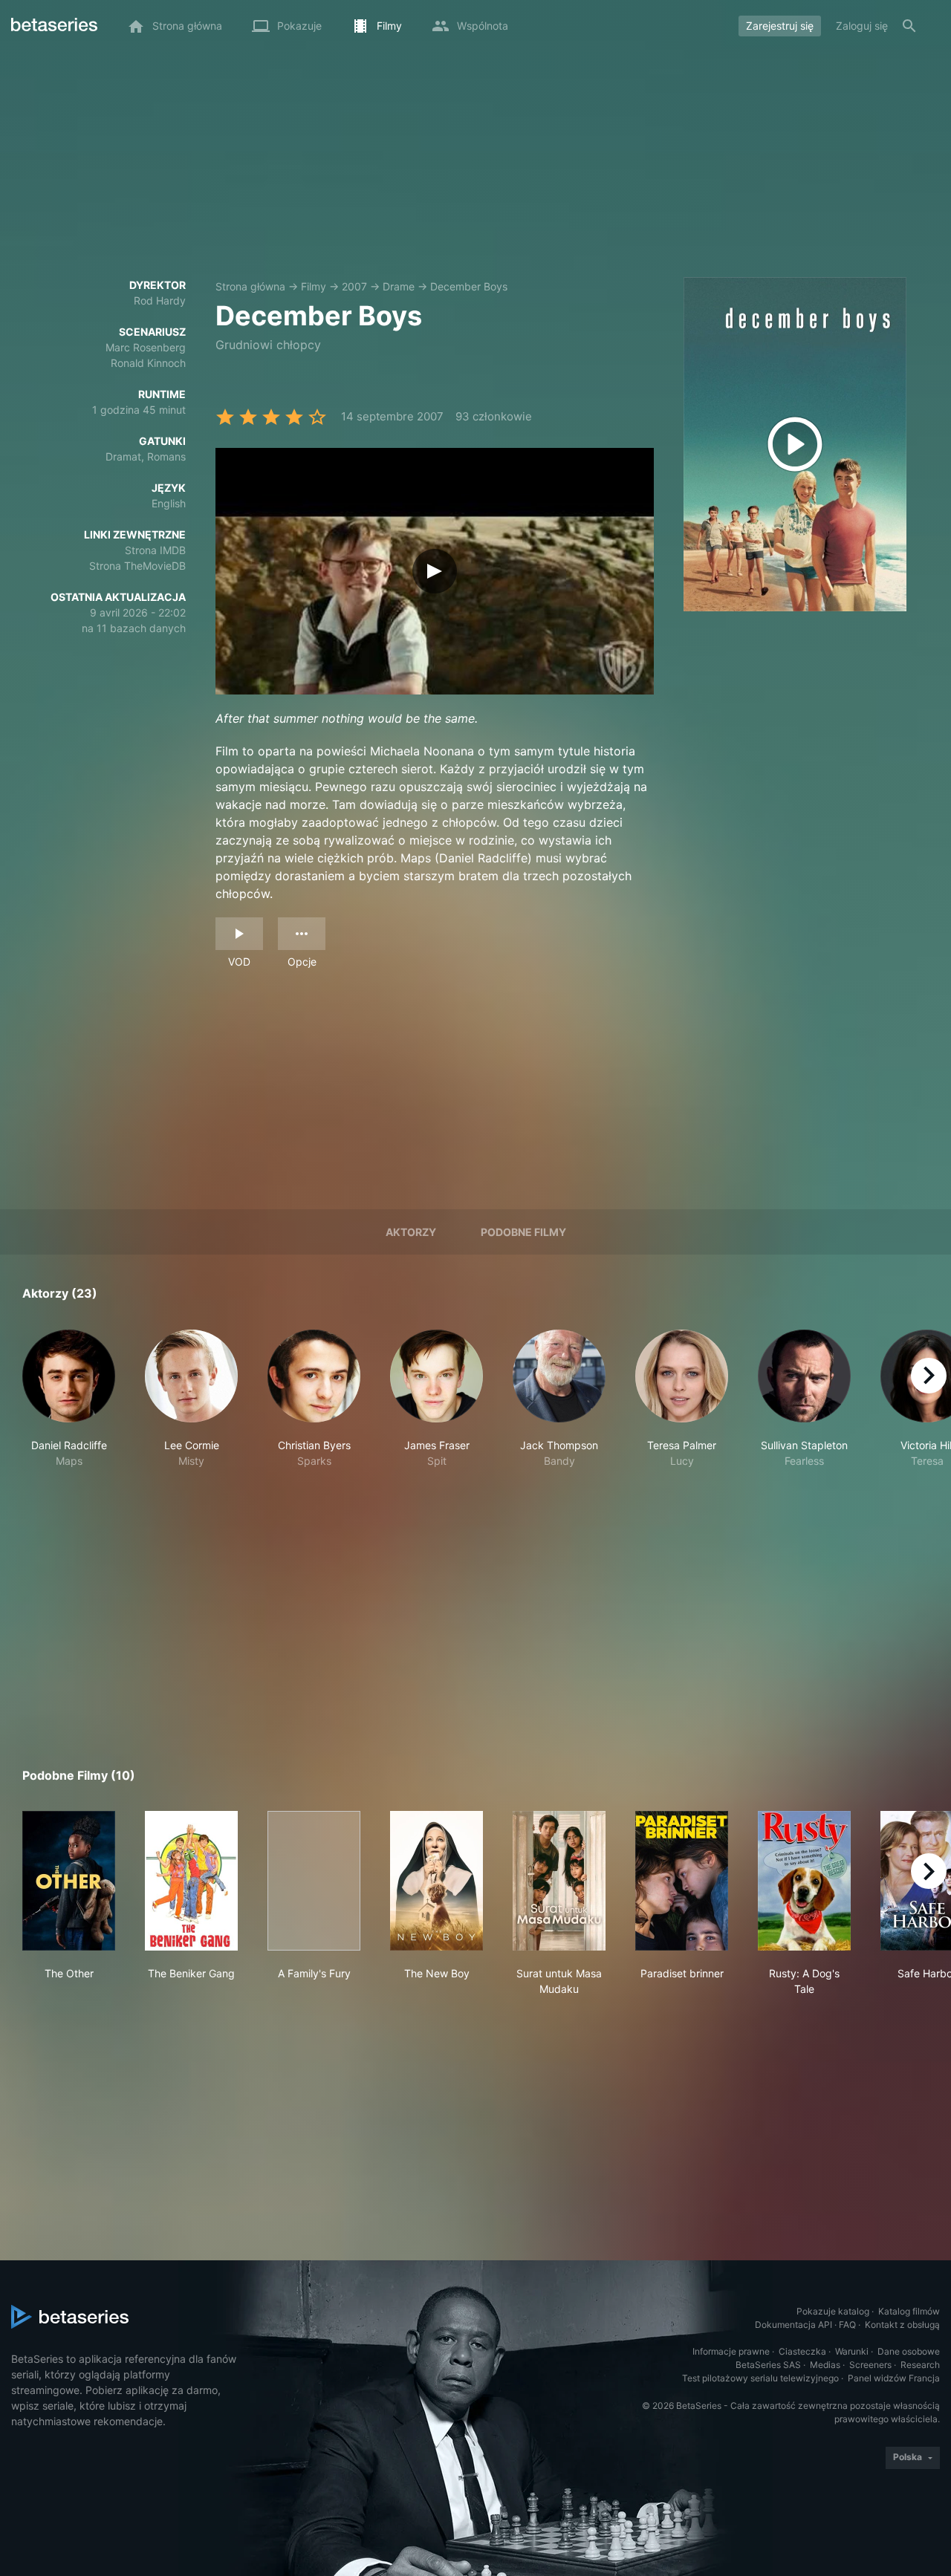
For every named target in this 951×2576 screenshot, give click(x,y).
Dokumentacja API (793, 2325)
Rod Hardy (160, 300)
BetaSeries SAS (768, 2365)
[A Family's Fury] (314, 1881)
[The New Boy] (436, 1881)
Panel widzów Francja (894, 2378)
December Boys (469, 286)
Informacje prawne (731, 2351)
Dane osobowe (909, 2351)
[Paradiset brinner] (682, 1881)
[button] (69, 1407)
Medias (825, 2365)
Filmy (314, 286)
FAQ (847, 2325)
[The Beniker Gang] (191, 1881)
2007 (354, 286)
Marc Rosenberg (146, 347)
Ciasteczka (802, 2351)
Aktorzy (411, 1232)
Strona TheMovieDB (137, 566)
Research (920, 2365)
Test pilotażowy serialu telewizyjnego (760, 2378)
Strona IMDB (155, 550)
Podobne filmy (523, 1232)
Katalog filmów (909, 2311)
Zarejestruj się (780, 26)
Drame (399, 286)
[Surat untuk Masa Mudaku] (559, 1881)
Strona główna (250, 286)
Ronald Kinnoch (148, 363)
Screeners (870, 2365)
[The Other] (69, 1881)
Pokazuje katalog (833, 2311)
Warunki (852, 2351)
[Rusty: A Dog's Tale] (804, 1881)
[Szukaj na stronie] (909, 26)
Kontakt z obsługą (902, 2325)
